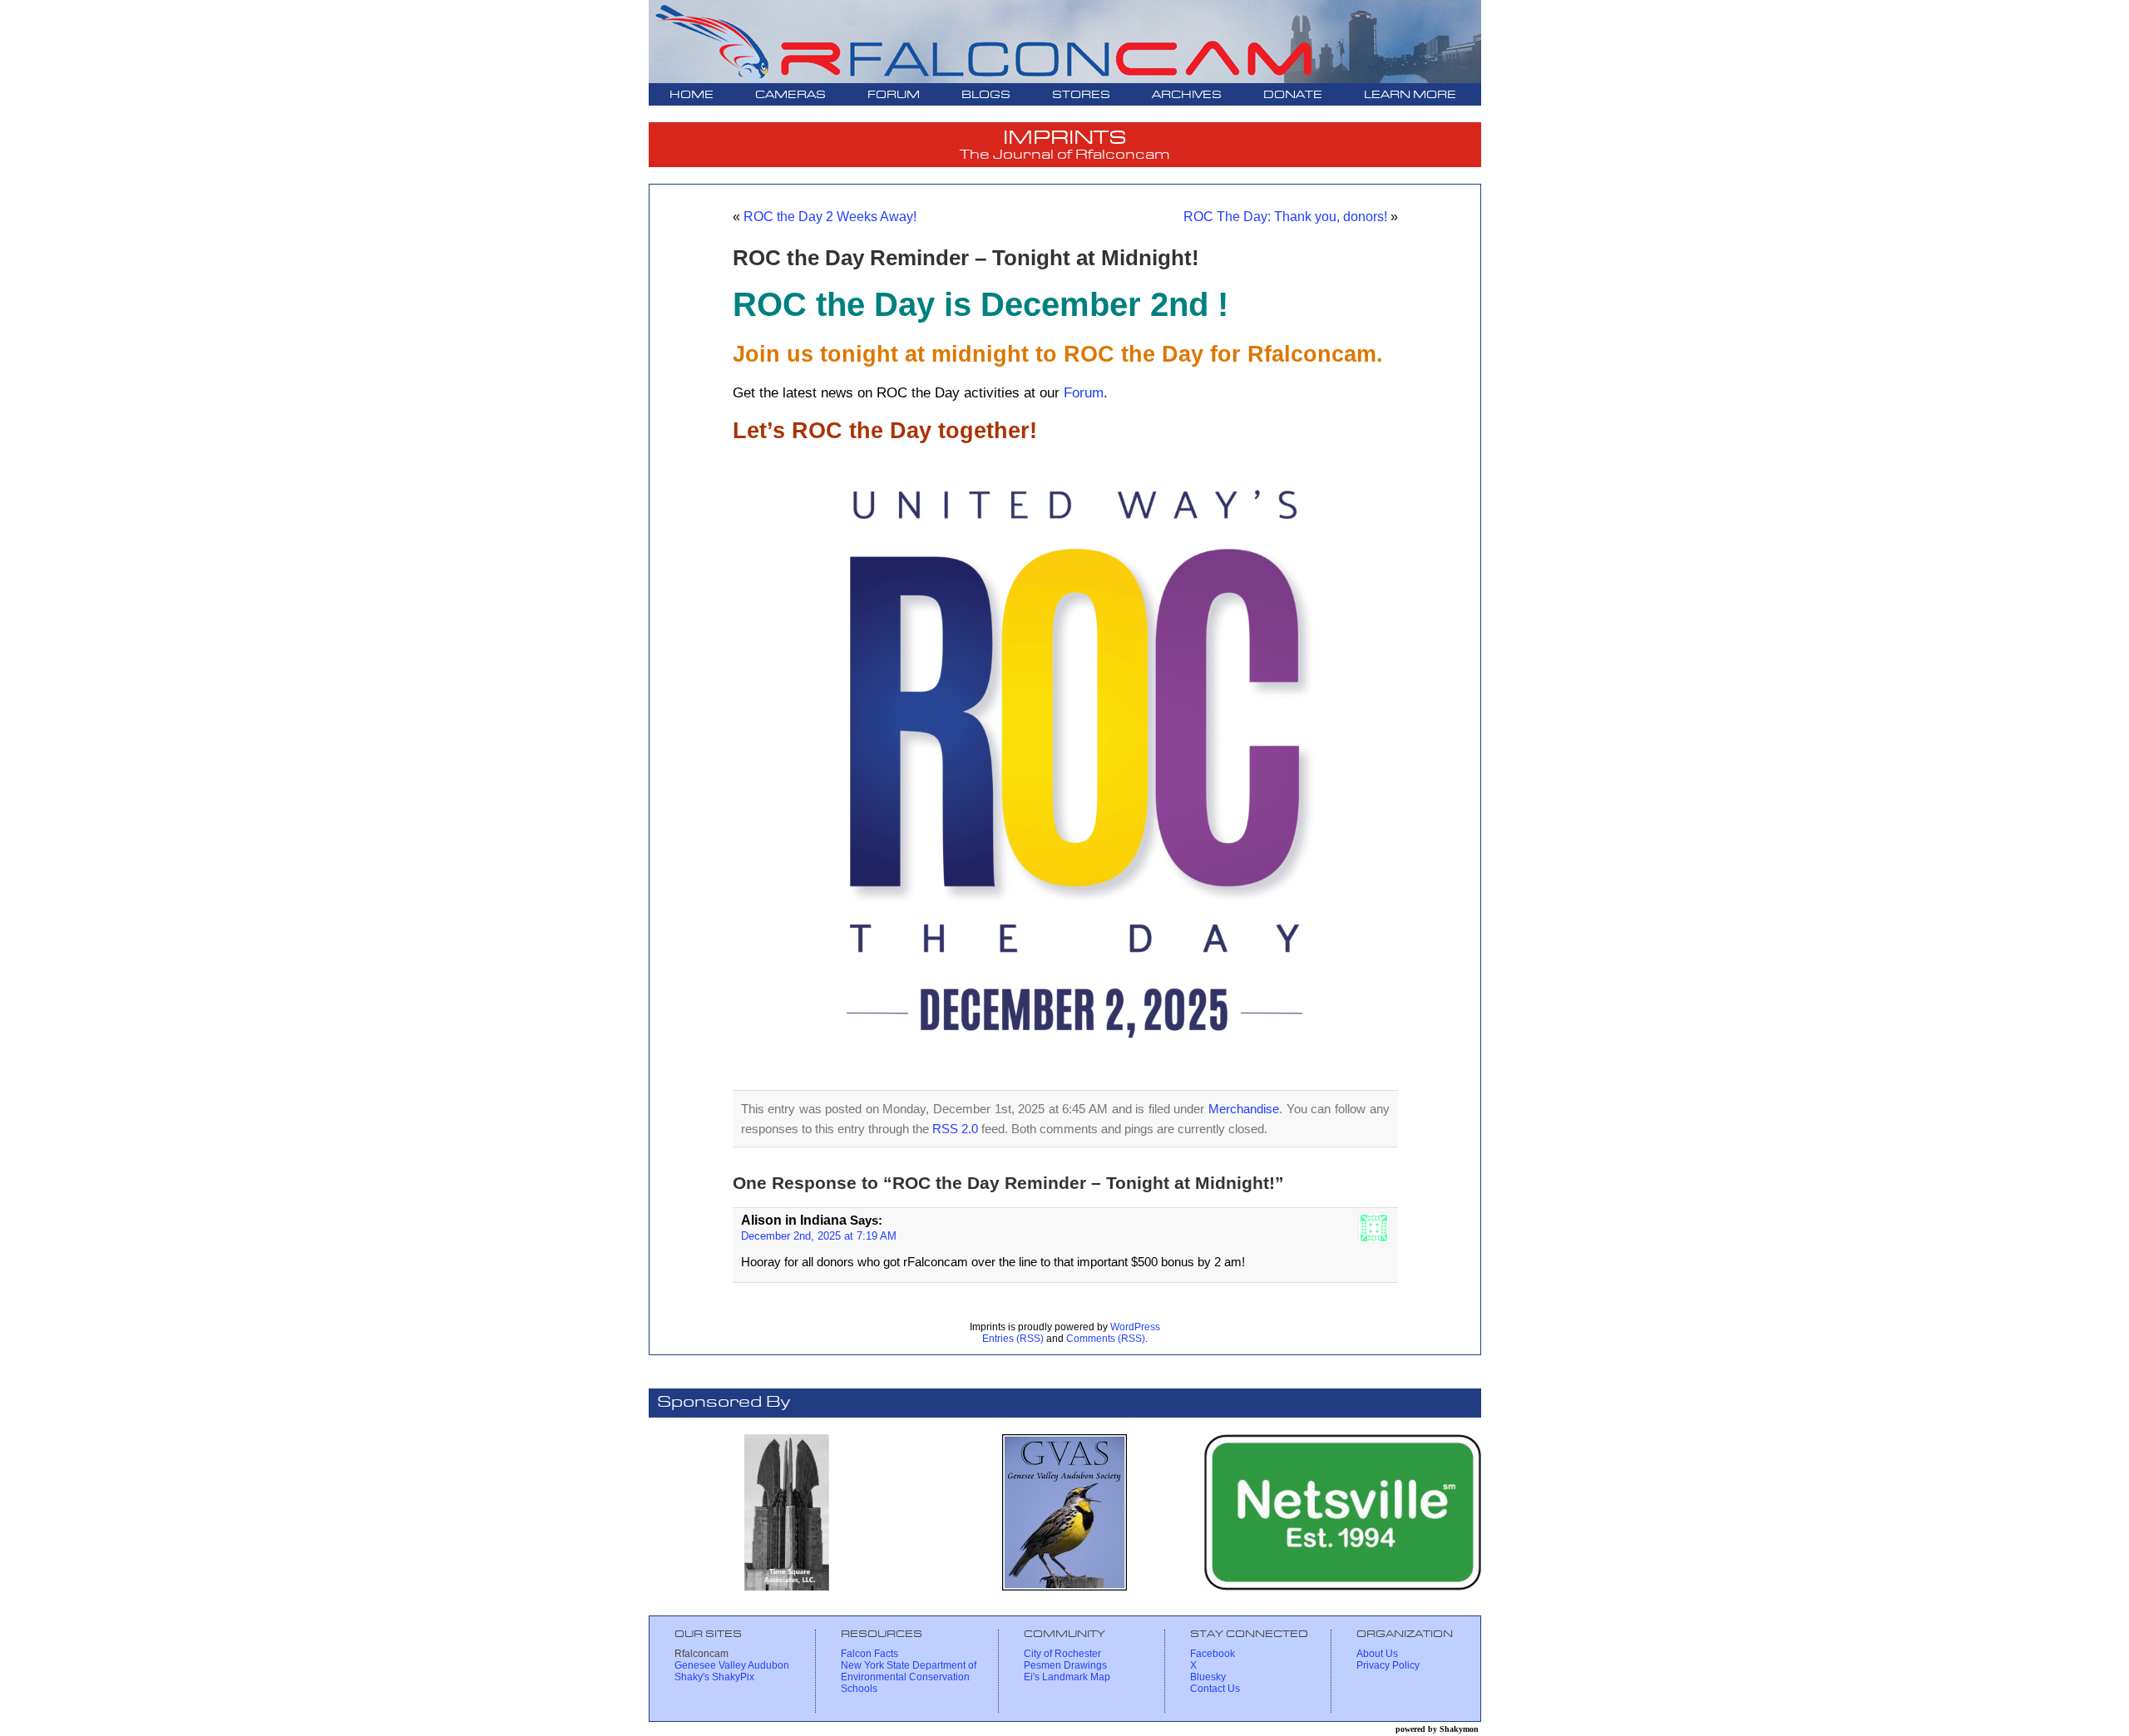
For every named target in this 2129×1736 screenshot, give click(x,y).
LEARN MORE (1410, 95)
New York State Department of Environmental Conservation (909, 1671)
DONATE (1293, 95)
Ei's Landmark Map (1067, 1677)
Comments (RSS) (1106, 1339)
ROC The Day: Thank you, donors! (1285, 216)
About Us (1377, 1654)
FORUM (894, 95)
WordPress (1135, 1327)
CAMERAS (790, 95)
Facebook (1213, 1654)
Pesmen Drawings (1065, 1665)
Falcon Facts (869, 1654)
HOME (692, 95)
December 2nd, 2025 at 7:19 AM (819, 1236)
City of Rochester (1062, 1654)
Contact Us (1215, 1689)
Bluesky (1208, 1677)
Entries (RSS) (1013, 1339)
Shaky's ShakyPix (714, 1677)
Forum (1084, 392)
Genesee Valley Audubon (732, 1665)
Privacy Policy (1388, 1665)
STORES (1081, 95)
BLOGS (986, 95)
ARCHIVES (1187, 95)
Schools (859, 1689)
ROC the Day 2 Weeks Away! (830, 216)
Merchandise (1244, 1109)
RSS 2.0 (955, 1129)
